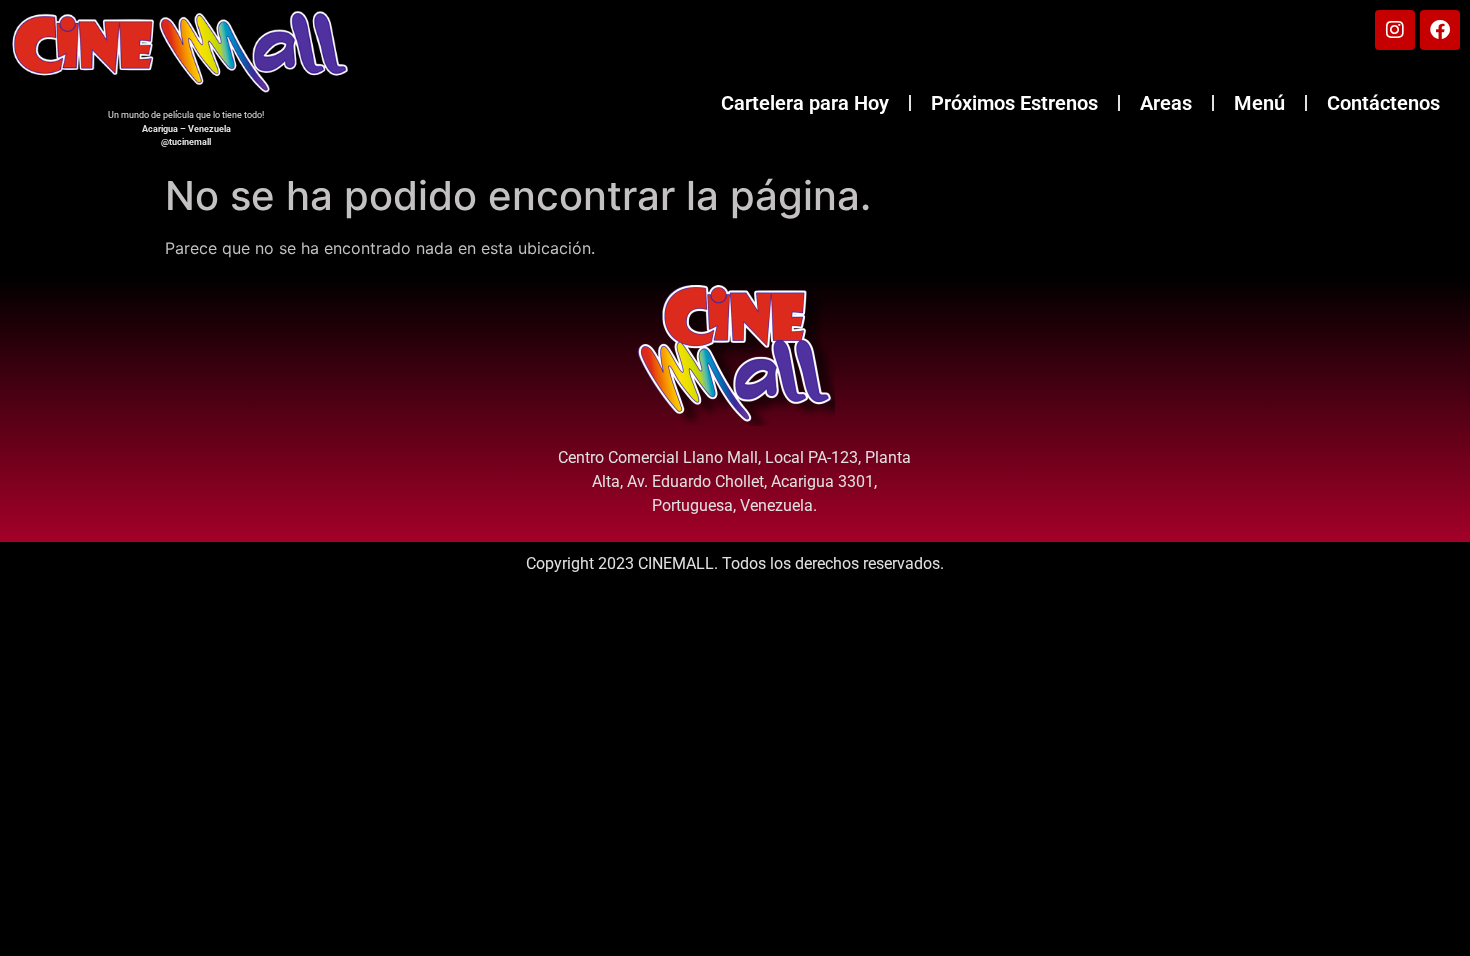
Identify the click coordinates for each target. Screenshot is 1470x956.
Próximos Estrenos (1014, 103)
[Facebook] (1440, 30)
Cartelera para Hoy (805, 103)
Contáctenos (1383, 103)
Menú (1259, 103)
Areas (1166, 103)
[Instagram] (1395, 30)
